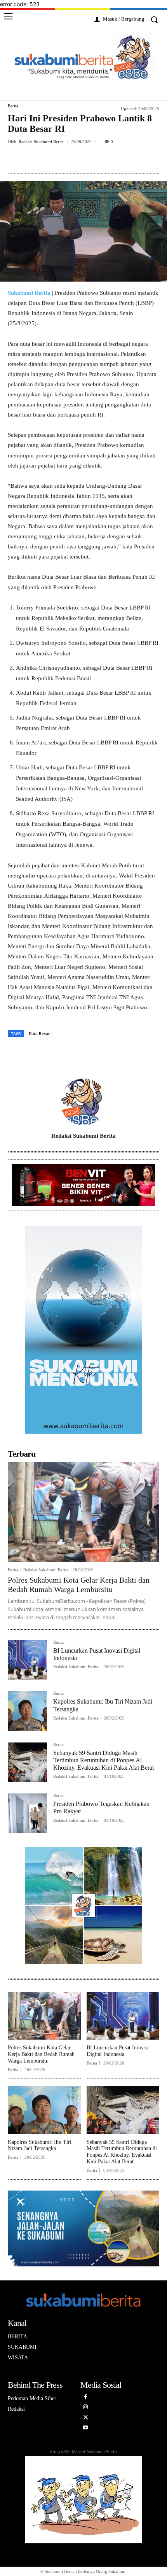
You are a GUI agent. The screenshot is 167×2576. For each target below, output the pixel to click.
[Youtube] (86, 2430)
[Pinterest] (76, 159)
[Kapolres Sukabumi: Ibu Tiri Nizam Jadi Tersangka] (27, 1711)
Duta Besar (39, 1033)
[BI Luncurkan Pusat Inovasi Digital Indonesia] (27, 1660)
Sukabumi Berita (29, 293)
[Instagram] (86, 2409)
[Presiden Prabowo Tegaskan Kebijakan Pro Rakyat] (27, 1813)
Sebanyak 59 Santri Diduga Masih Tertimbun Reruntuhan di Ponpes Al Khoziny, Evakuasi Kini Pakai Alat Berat (104, 1760)
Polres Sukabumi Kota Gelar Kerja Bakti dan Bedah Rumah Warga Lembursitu (79, 1585)
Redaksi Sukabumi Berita (41, 142)
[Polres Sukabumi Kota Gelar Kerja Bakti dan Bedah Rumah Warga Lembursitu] (83, 1512)
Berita (13, 106)
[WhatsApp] (111, 159)
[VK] (94, 159)
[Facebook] (40, 159)
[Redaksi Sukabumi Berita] (83, 1102)
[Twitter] (58, 159)
